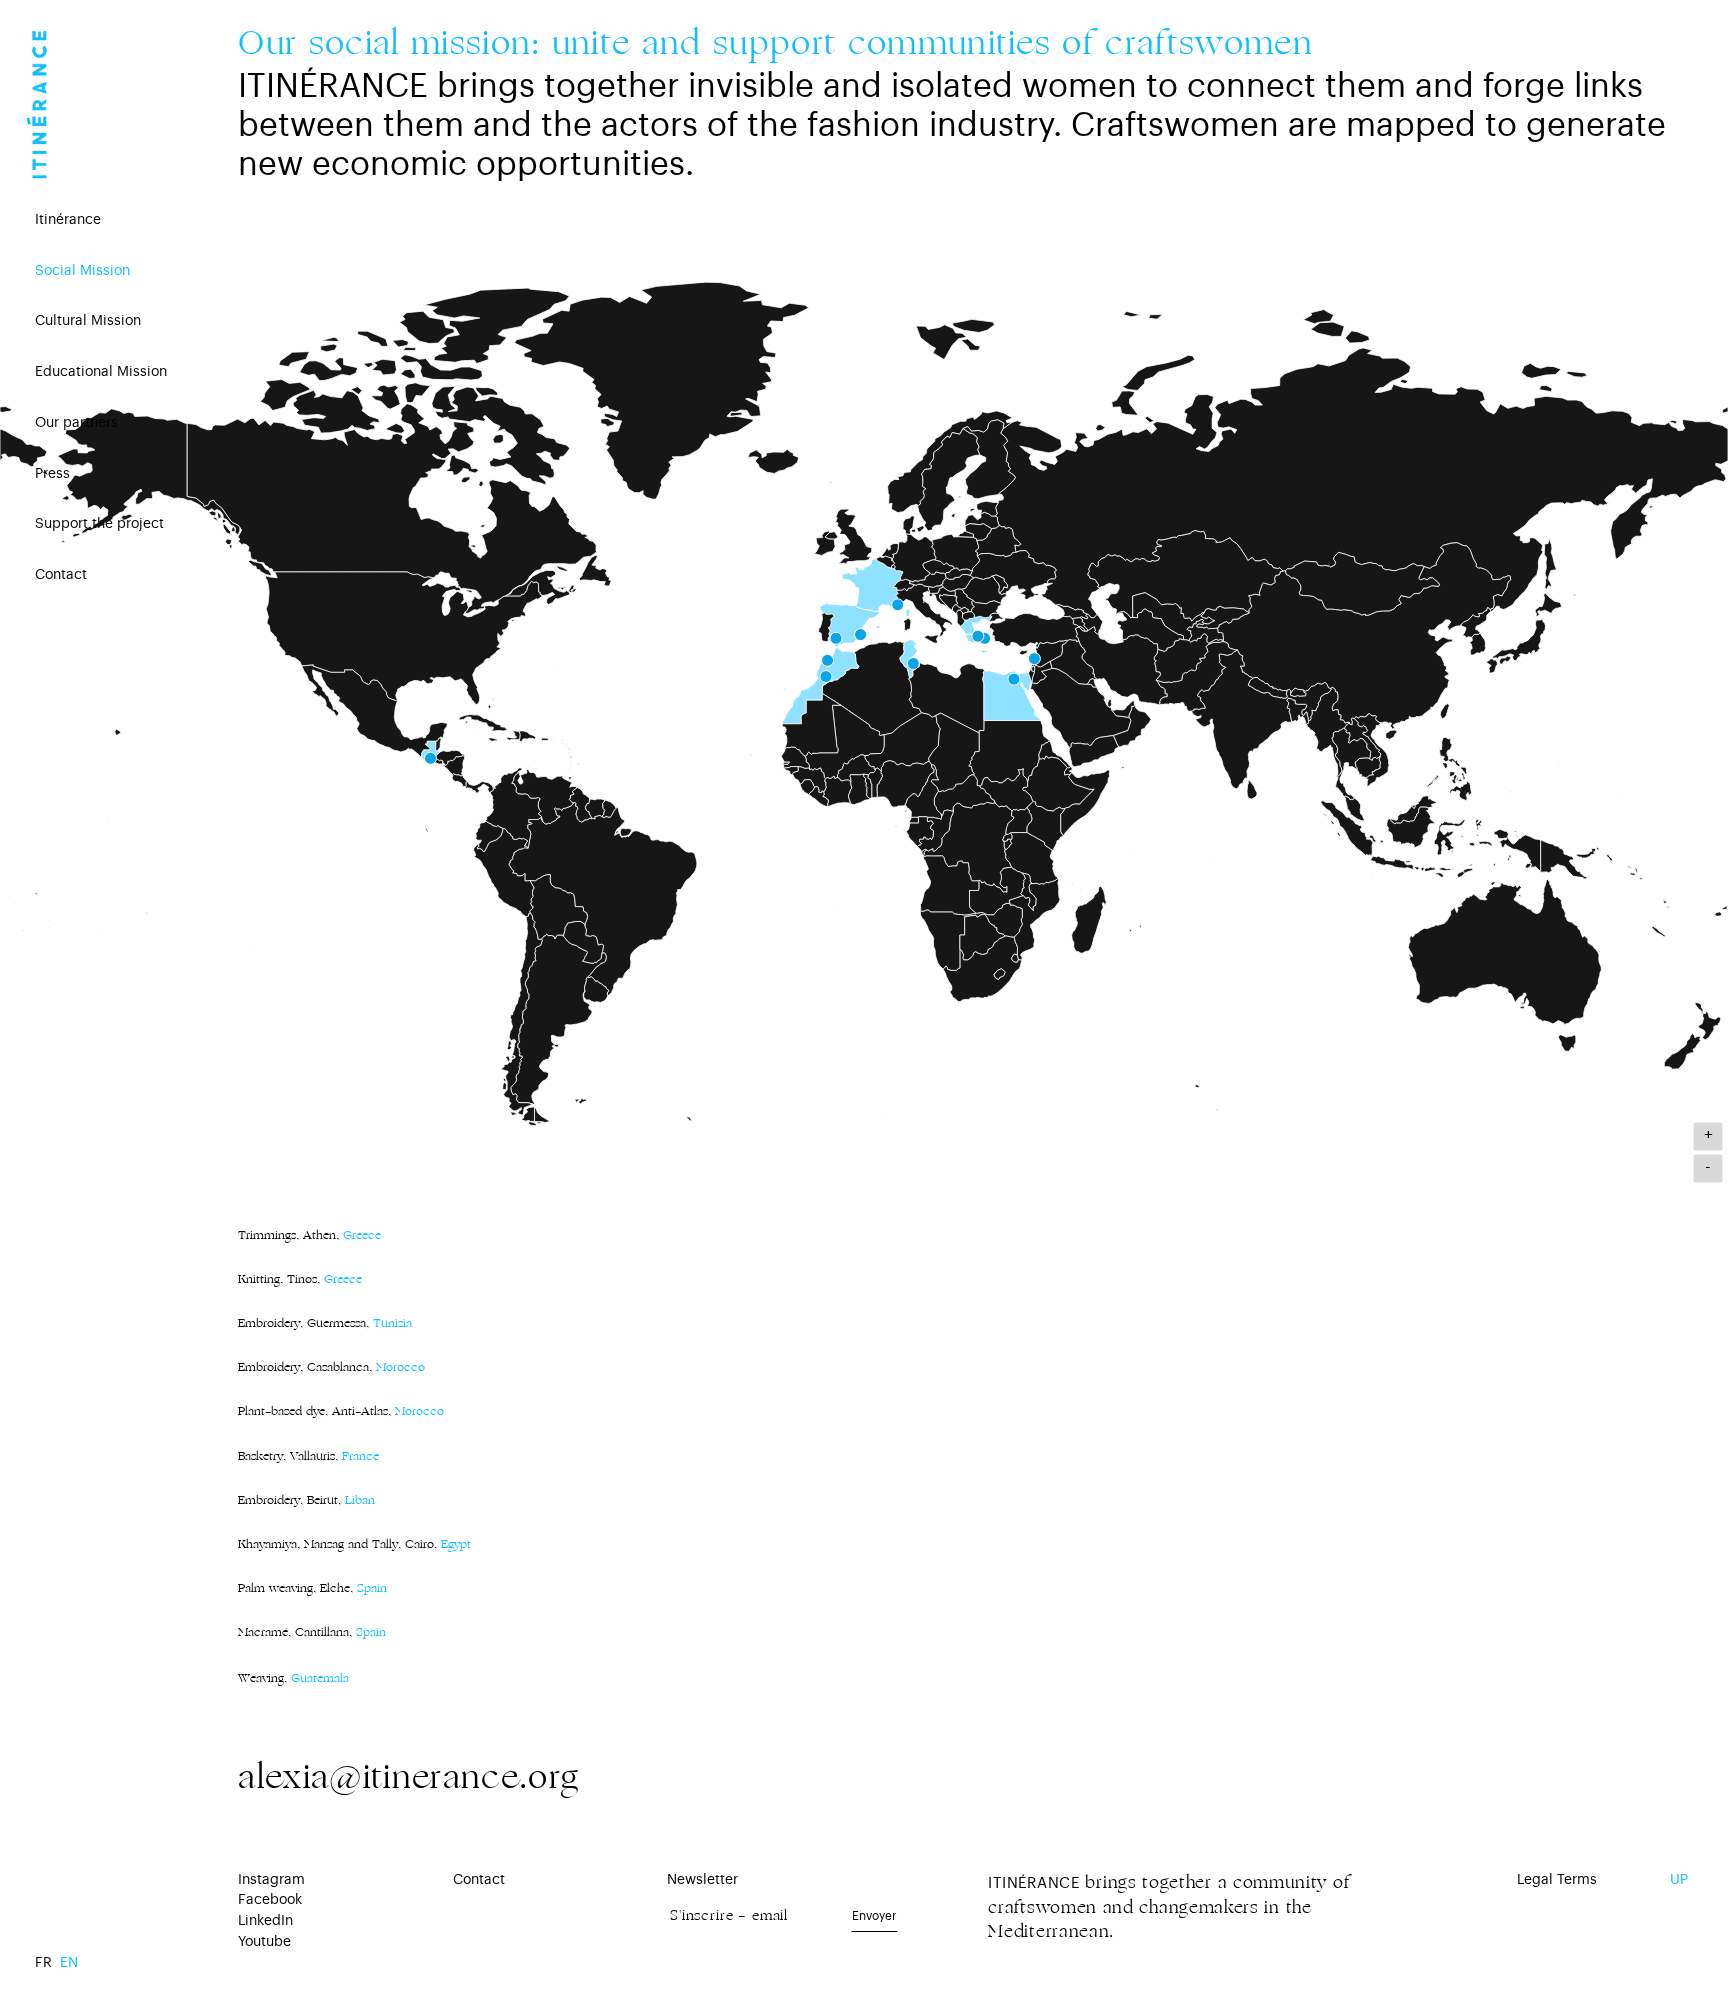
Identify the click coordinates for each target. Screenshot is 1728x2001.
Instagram (271, 1880)
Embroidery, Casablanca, (331, 1367)
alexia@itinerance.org (408, 1777)
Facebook (270, 1900)
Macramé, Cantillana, (295, 1632)
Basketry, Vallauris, (308, 1456)
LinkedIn (265, 1921)
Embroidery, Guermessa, (325, 1323)
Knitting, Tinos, (300, 1279)
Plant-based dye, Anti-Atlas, (341, 1411)
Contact (479, 1880)
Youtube (264, 1942)
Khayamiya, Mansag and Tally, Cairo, (337, 1544)
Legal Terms (1557, 1880)
